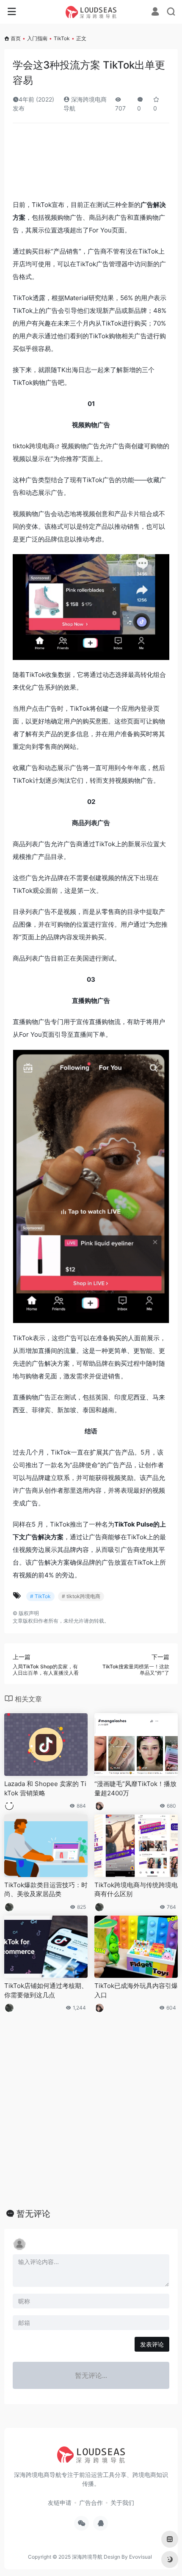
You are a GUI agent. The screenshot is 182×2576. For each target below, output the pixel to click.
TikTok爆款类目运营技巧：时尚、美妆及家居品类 (46, 1889)
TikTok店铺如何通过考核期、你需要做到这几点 (46, 1990)
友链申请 (60, 2503)
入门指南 (37, 38)
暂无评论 (33, 2214)
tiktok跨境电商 (34, 446)
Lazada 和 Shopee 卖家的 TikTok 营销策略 (45, 1788)
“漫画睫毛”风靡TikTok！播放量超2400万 (135, 1788)
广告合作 (91, 2503)
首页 (16, 38)
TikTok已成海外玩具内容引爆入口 (136, 1990)
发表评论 (152, 2344)
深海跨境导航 (87, 2557)
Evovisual (141, 2557)
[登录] (155, 12)
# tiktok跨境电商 (81, 1596)
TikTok (62, 38)
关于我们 (122, 2503)
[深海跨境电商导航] (91, 12)
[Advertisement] (91, 164)
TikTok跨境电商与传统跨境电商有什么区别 (136, 1889)
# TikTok (40, 1596)
